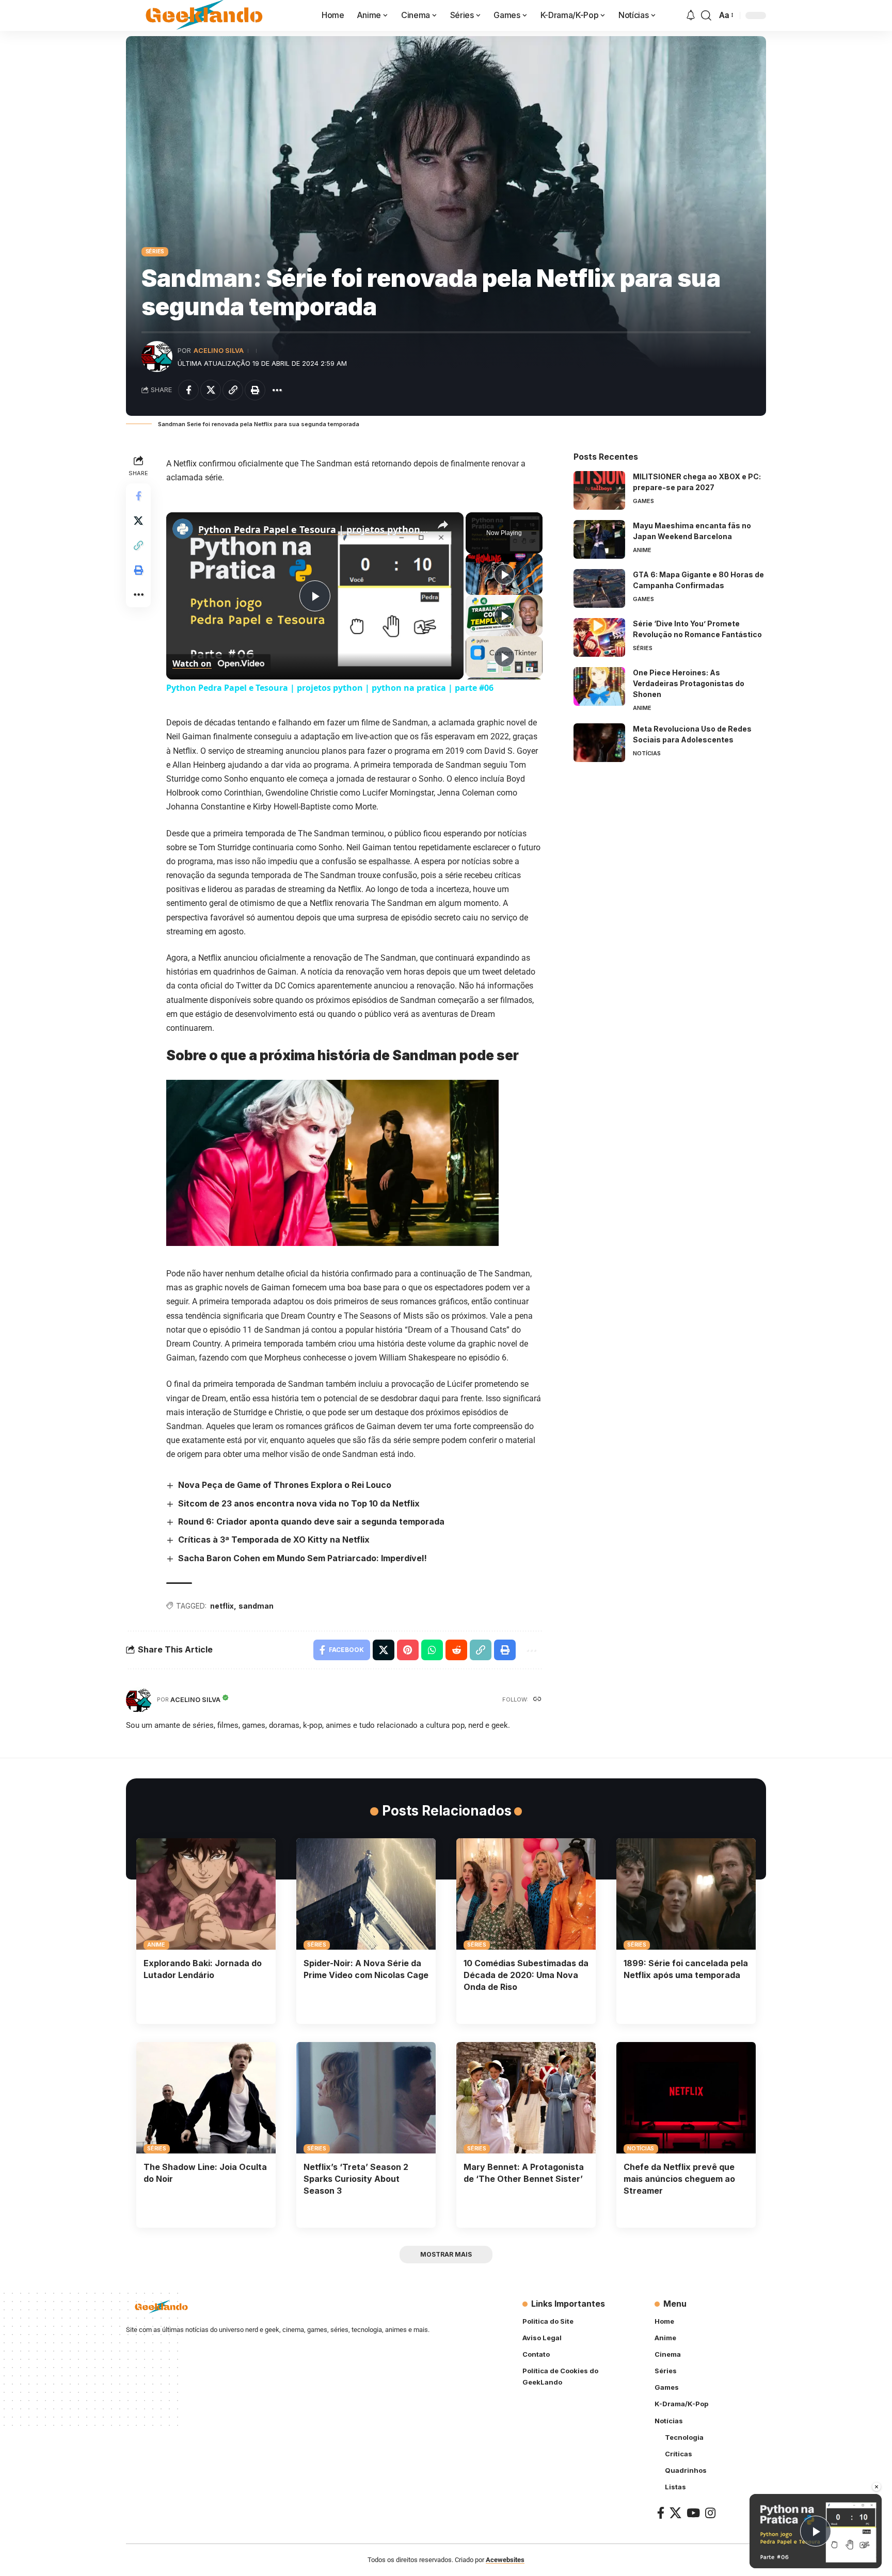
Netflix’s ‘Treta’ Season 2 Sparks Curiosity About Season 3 (356, 2179)
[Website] (537, 1700)
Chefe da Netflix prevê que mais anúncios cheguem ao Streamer (679, 2179)
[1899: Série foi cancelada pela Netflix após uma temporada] (686, 1894)
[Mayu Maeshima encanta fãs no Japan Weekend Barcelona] (599, 539)
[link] (183, 529)
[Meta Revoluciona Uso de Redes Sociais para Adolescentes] (599, 743)
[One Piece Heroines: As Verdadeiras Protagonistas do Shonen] (599, 686)
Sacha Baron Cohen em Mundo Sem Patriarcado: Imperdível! (302, 1558)
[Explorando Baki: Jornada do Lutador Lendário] (206, 1894)
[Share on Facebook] (188, 390)
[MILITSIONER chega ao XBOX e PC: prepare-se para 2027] (599, 490)
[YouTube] (693, 2513)
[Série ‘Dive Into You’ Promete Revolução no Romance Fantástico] (599, 637)
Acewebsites (505, 2560)
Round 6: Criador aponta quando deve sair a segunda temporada (311, 1521)
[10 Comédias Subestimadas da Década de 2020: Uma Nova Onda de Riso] (526, 1894)
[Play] (504, 574)
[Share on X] (211, 390)
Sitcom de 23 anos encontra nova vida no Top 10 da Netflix (299, 1503)
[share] (443, 525)
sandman (256, 1606)
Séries (155, 251)
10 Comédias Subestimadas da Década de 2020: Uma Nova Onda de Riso (526, 1975)
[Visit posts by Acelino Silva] (157, 357)
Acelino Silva (219, 351)
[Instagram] (710, 2513)
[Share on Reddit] (456, 1650)
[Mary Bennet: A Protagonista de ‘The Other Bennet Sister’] (526, 2098)
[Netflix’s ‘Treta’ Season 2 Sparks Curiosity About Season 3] (366, 2098)
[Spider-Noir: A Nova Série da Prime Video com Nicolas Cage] (366, 1894)
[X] (675, 2513)
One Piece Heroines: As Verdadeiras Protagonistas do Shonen (689, 683)
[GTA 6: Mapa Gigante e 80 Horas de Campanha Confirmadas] (599, 588)
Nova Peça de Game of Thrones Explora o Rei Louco (285, 1485)
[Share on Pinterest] (408, 1650)
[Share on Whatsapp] (432, 1650)
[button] (706, 15)
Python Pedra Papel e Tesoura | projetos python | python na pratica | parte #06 (313, 529)
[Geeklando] (205, 15)
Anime (642, 550)
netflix (222, 1606)
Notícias (647, 753)
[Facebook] (661, 2513)
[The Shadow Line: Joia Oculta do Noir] (206, 2098)
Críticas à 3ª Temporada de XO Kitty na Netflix (274, 1540)
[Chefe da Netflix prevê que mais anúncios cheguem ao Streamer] (686, 2098)
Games (643, 501)
